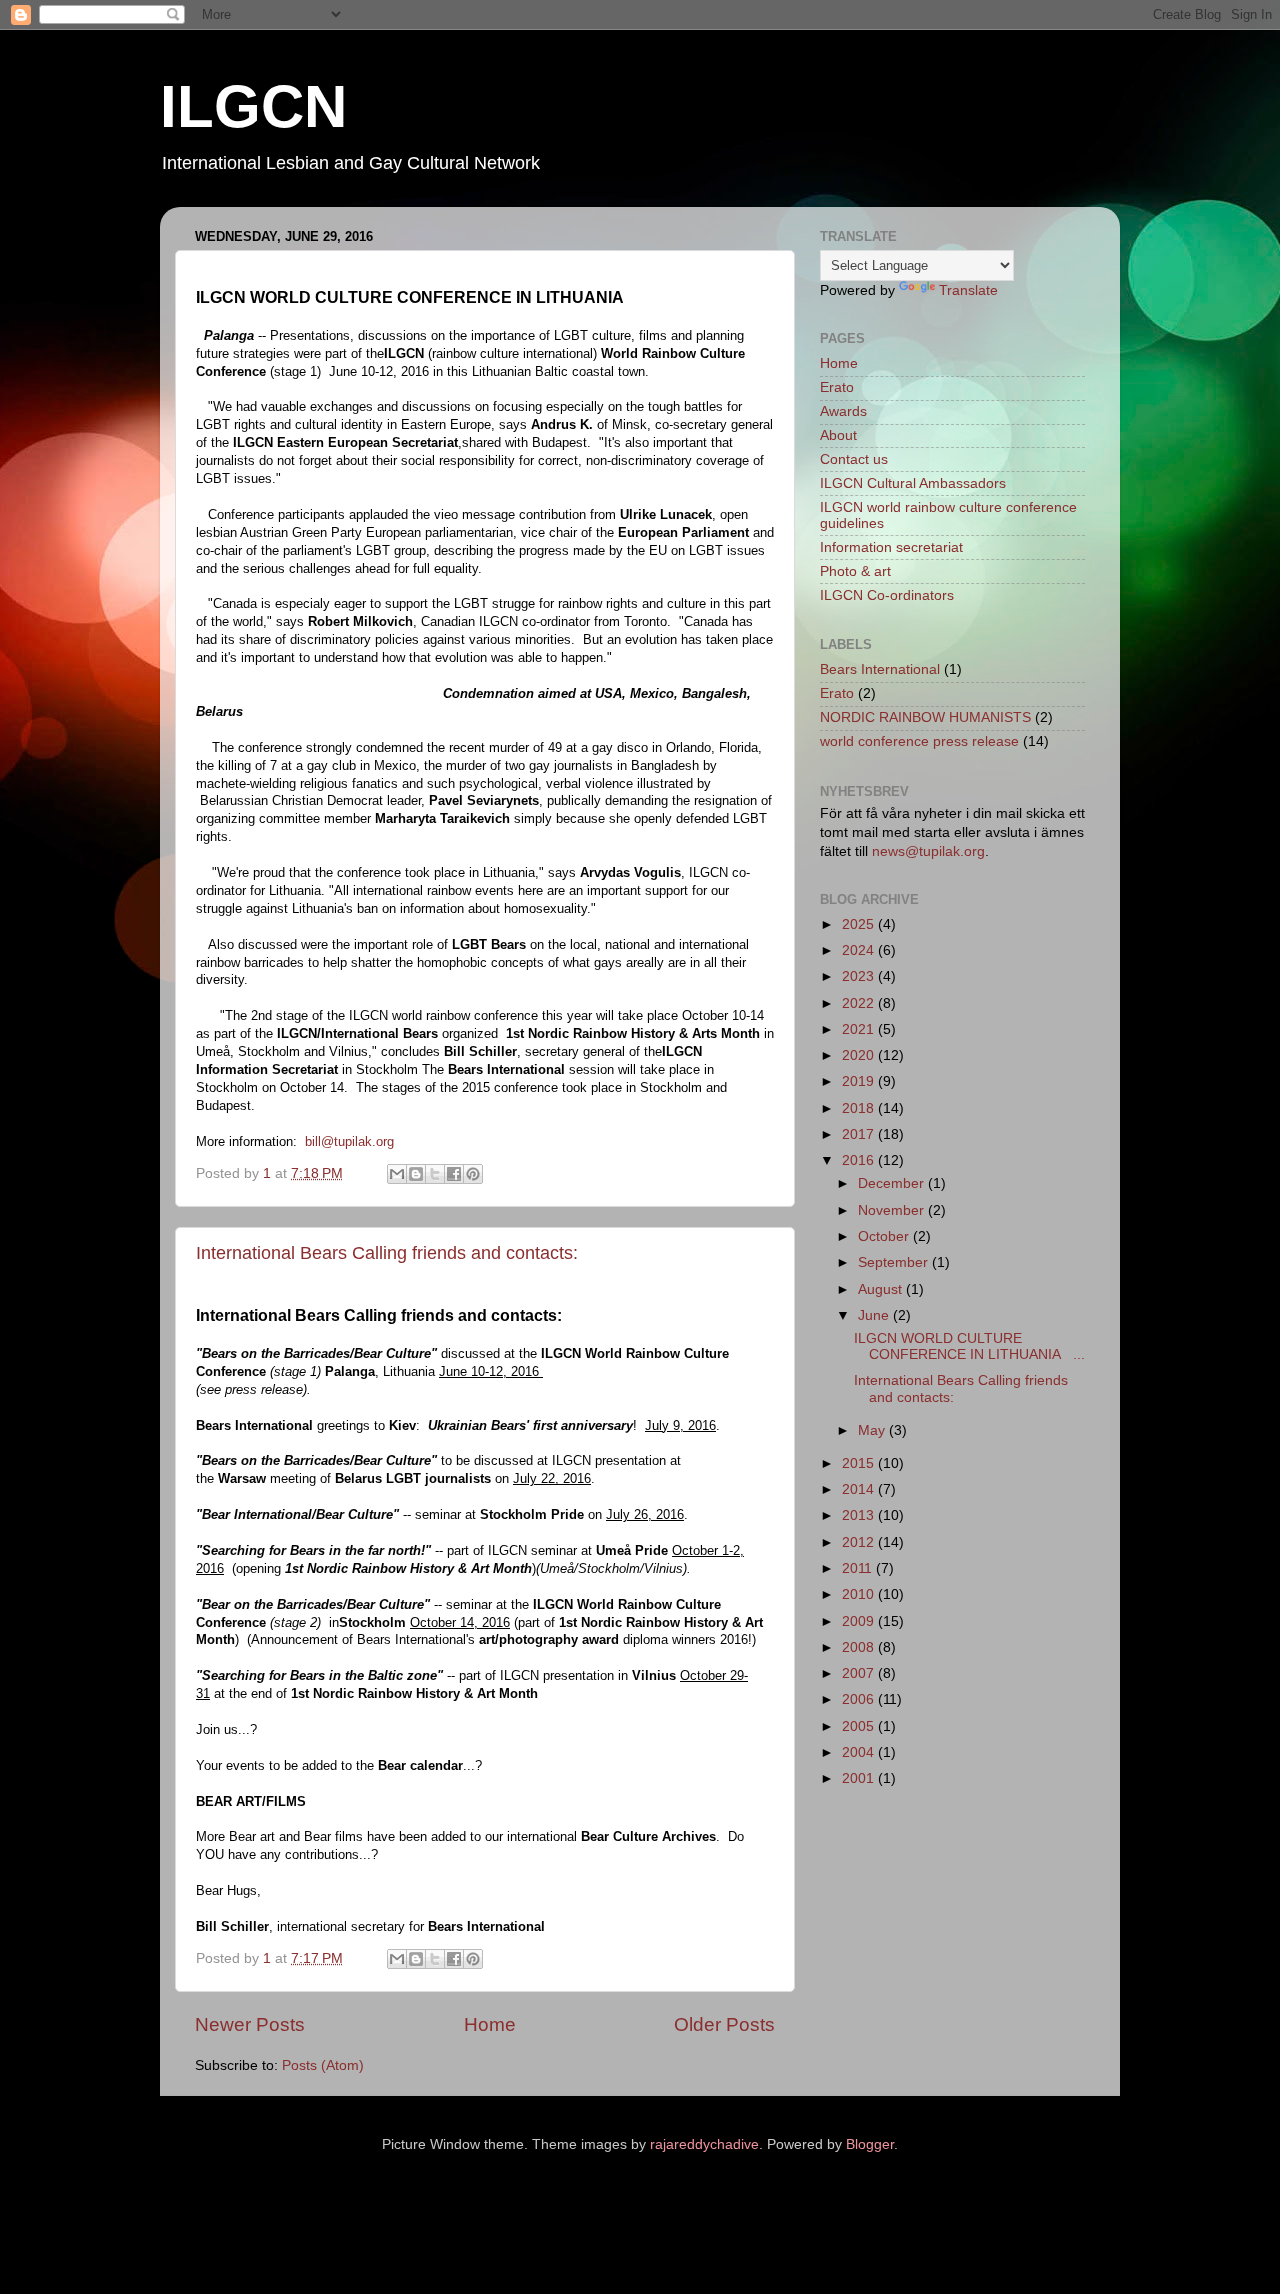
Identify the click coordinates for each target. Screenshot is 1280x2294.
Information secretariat (891, 547)
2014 (860, 1489)
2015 (860, 1463)
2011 (859, 1568)
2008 (860, 1647)
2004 (860, 1752)
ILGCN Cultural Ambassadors (913, 483)
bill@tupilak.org (349, 1141)
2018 (860, 1108)
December (893, 1183)
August (882, 1289)
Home (490, 2024)
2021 (860, 1029)
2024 (860, 950)
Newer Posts (250, 2024)
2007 (860, 1673)
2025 (860, 924)
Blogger (870, 2144)
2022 (860, 1003)
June (875, 1315)
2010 (860, 1594)
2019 (860, 1081)
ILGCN (253, 106)
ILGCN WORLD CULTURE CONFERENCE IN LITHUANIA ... (969, 1346)
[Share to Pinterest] (473, 1174)
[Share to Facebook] (454, 1174)
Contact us (854, 459)
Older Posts (724, 2024)
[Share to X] (435, 1174)
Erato (837, 387)
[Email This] (397, 1174)
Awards (843, 411)
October (885, 1236)
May (873, 1430)
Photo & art (855, 571)
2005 (860, 1726)
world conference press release (919, 741)
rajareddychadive (704, 2144)
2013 (860, 1515)
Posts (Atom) (323, 2065)
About (838, 435)
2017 (860, 1134)
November (893, 1210)
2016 (860, 1160)
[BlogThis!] (416, 1174)
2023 (860, 976)
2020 (860, 1055)
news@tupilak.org (928, 851)
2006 (860, 1699)
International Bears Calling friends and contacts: (387, 1253)
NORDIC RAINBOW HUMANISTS (925, 717)
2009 (860, 1621)
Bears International (880, 669)
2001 (860, 1778)
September (895, 1262)
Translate (968, 290)
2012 (860, 1542)
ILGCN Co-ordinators (887, 595)
